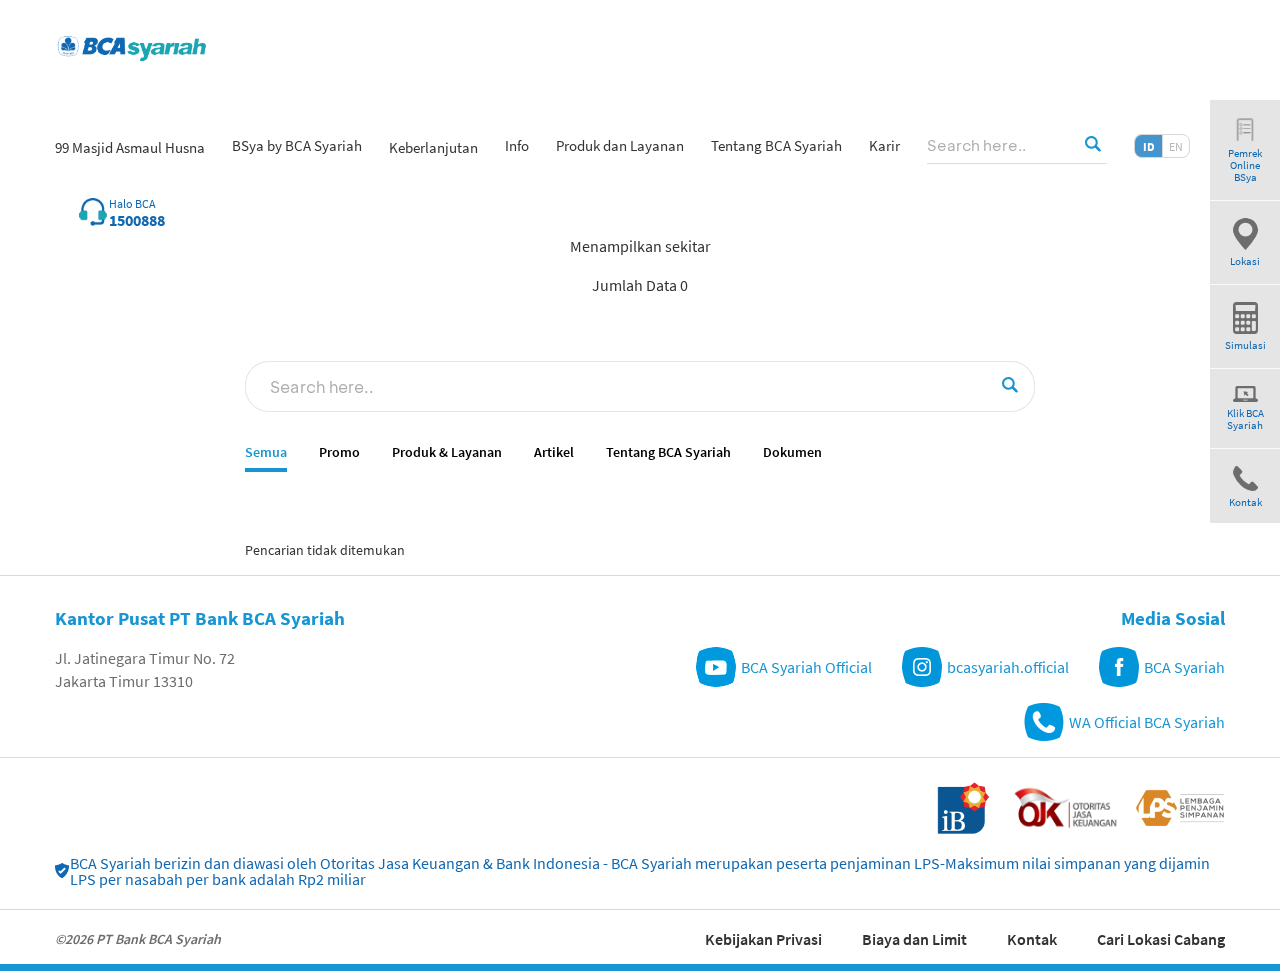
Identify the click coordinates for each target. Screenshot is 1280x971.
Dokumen (792, 452)
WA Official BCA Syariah (1147, 722)
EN (1176, 146)
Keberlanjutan (433, 147)
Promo (339, 452)
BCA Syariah (1184, 667)
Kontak (1032, 939)
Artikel (554, 452)
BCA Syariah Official (806, 667)
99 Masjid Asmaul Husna (130, 147)
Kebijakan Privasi (763, 939)
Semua (266, 452)
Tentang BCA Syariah (668, 452)
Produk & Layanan (447, 452)
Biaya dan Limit (914, 939)
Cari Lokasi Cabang (1161, 939)
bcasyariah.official (1008, 667)
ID (1149, 146)
